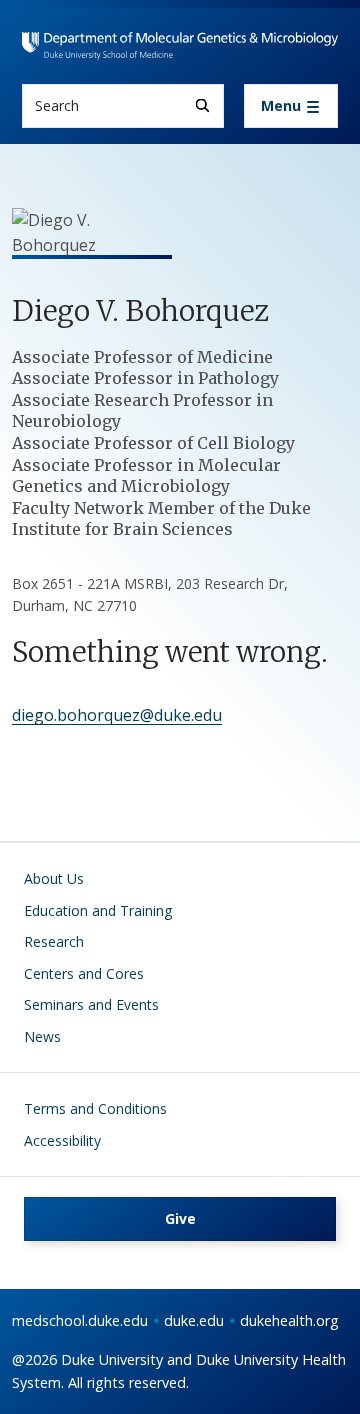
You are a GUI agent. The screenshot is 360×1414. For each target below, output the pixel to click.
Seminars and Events (91, 1004)
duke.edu (194, 1320)
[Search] (202, 105)
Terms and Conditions (95, 1108)
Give (180, 1218)
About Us (54, 878)
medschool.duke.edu (80, 1320)
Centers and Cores (84, 973)
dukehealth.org (289, 1320)
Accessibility (62, 1140)
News (42, 1036)
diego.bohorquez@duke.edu (117, 715)
